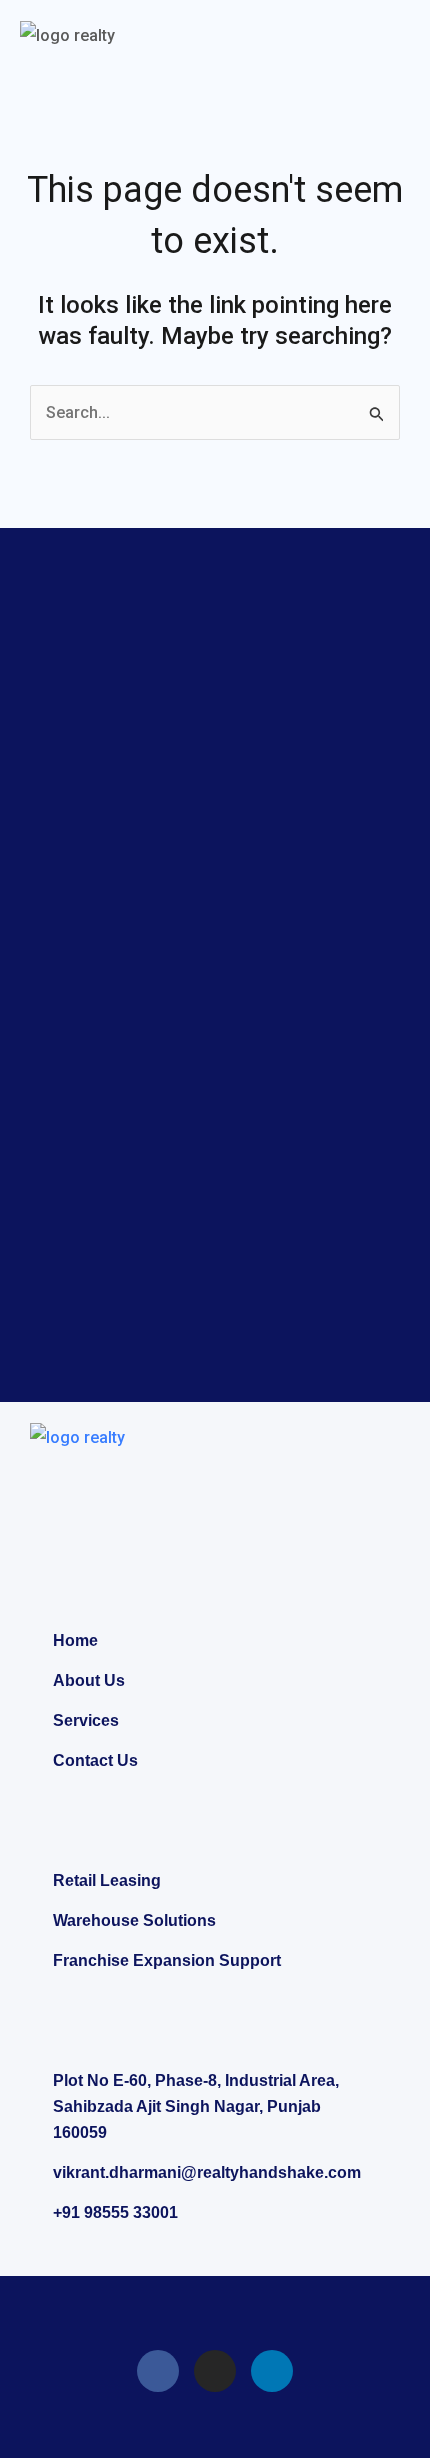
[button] (394, 38)
